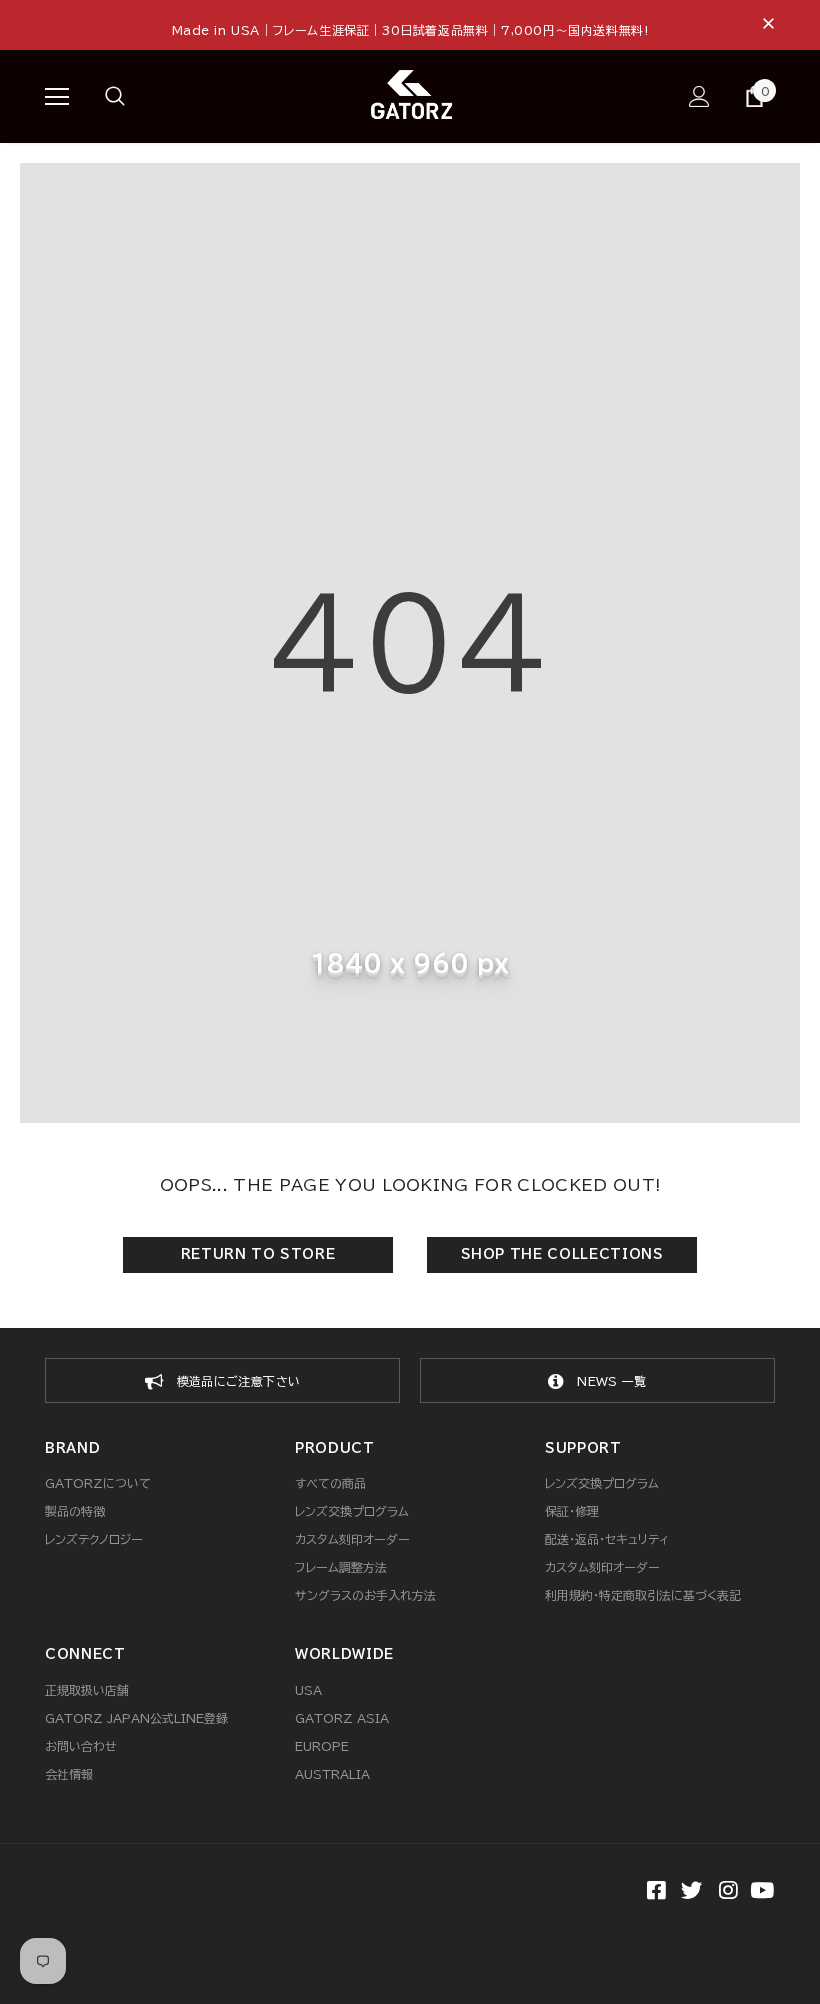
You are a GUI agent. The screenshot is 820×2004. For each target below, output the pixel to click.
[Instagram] (725, 1892)
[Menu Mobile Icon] (57, 97)
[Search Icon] (135, 97)
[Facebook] (653, 1892)
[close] (768, 25)
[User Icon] (699, 96)
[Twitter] (689, 1892)
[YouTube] (761, 1892)
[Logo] (413, 95)
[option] (222, 1380)
